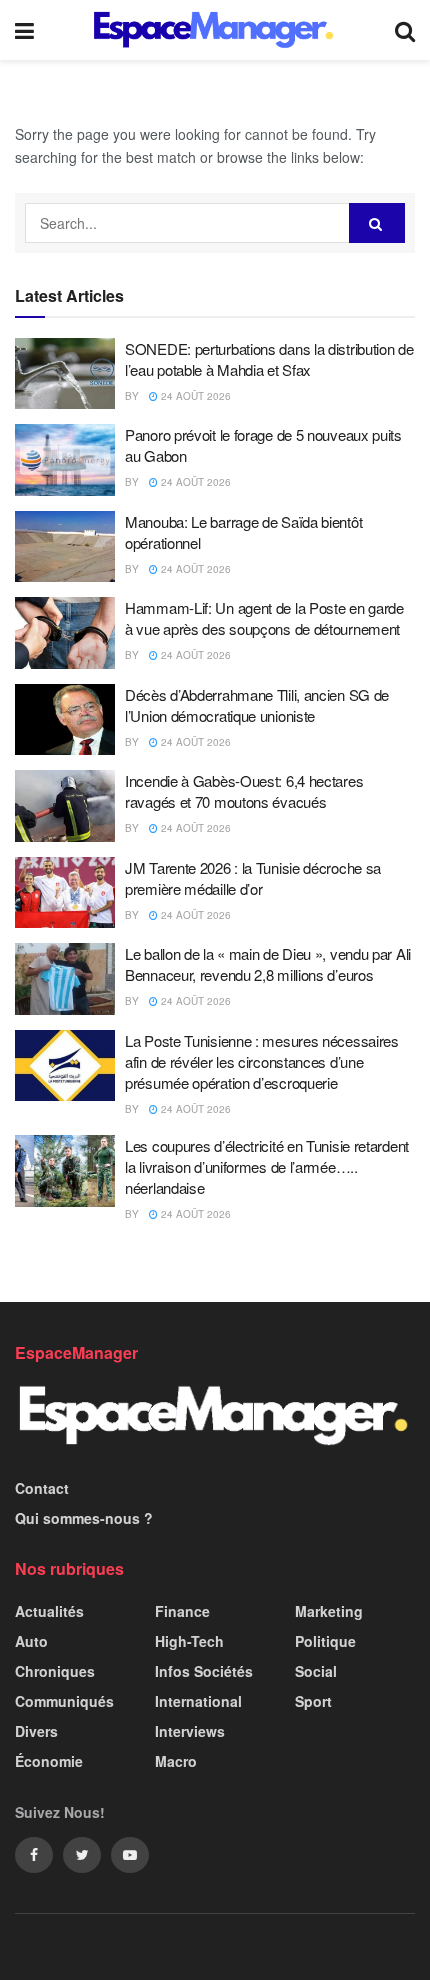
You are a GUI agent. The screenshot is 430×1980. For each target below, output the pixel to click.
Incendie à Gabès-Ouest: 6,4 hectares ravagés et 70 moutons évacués (244, 791)
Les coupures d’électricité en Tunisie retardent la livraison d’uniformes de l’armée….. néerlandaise (267, 1166)
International (198, 1701)
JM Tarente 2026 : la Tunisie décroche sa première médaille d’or (253, 878)
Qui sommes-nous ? (84, 1518)
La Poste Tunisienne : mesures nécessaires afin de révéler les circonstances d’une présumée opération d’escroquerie (262, 1061)
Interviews (190, 1731)
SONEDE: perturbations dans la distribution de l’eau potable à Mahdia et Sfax (269, 359)
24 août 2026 (194, 396)
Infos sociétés (204, 1671)
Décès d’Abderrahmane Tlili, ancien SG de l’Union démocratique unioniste (257, 705)
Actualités (49, 1611)
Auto (31, 1641)
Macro (176, 1761)
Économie (49, 1761)
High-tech (189, 1641)
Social (316, 1671)
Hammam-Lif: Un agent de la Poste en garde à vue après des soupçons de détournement (264, 618)
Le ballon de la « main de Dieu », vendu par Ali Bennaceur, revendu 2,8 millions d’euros (268, 964)
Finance (182, 1611)
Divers (36, 1731)
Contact (42, 1488)
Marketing (329, 1611)
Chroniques (55, 1671)
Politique (325, 1641)
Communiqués (64, 1701)
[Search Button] (377, 223)
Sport (313, 1701)
